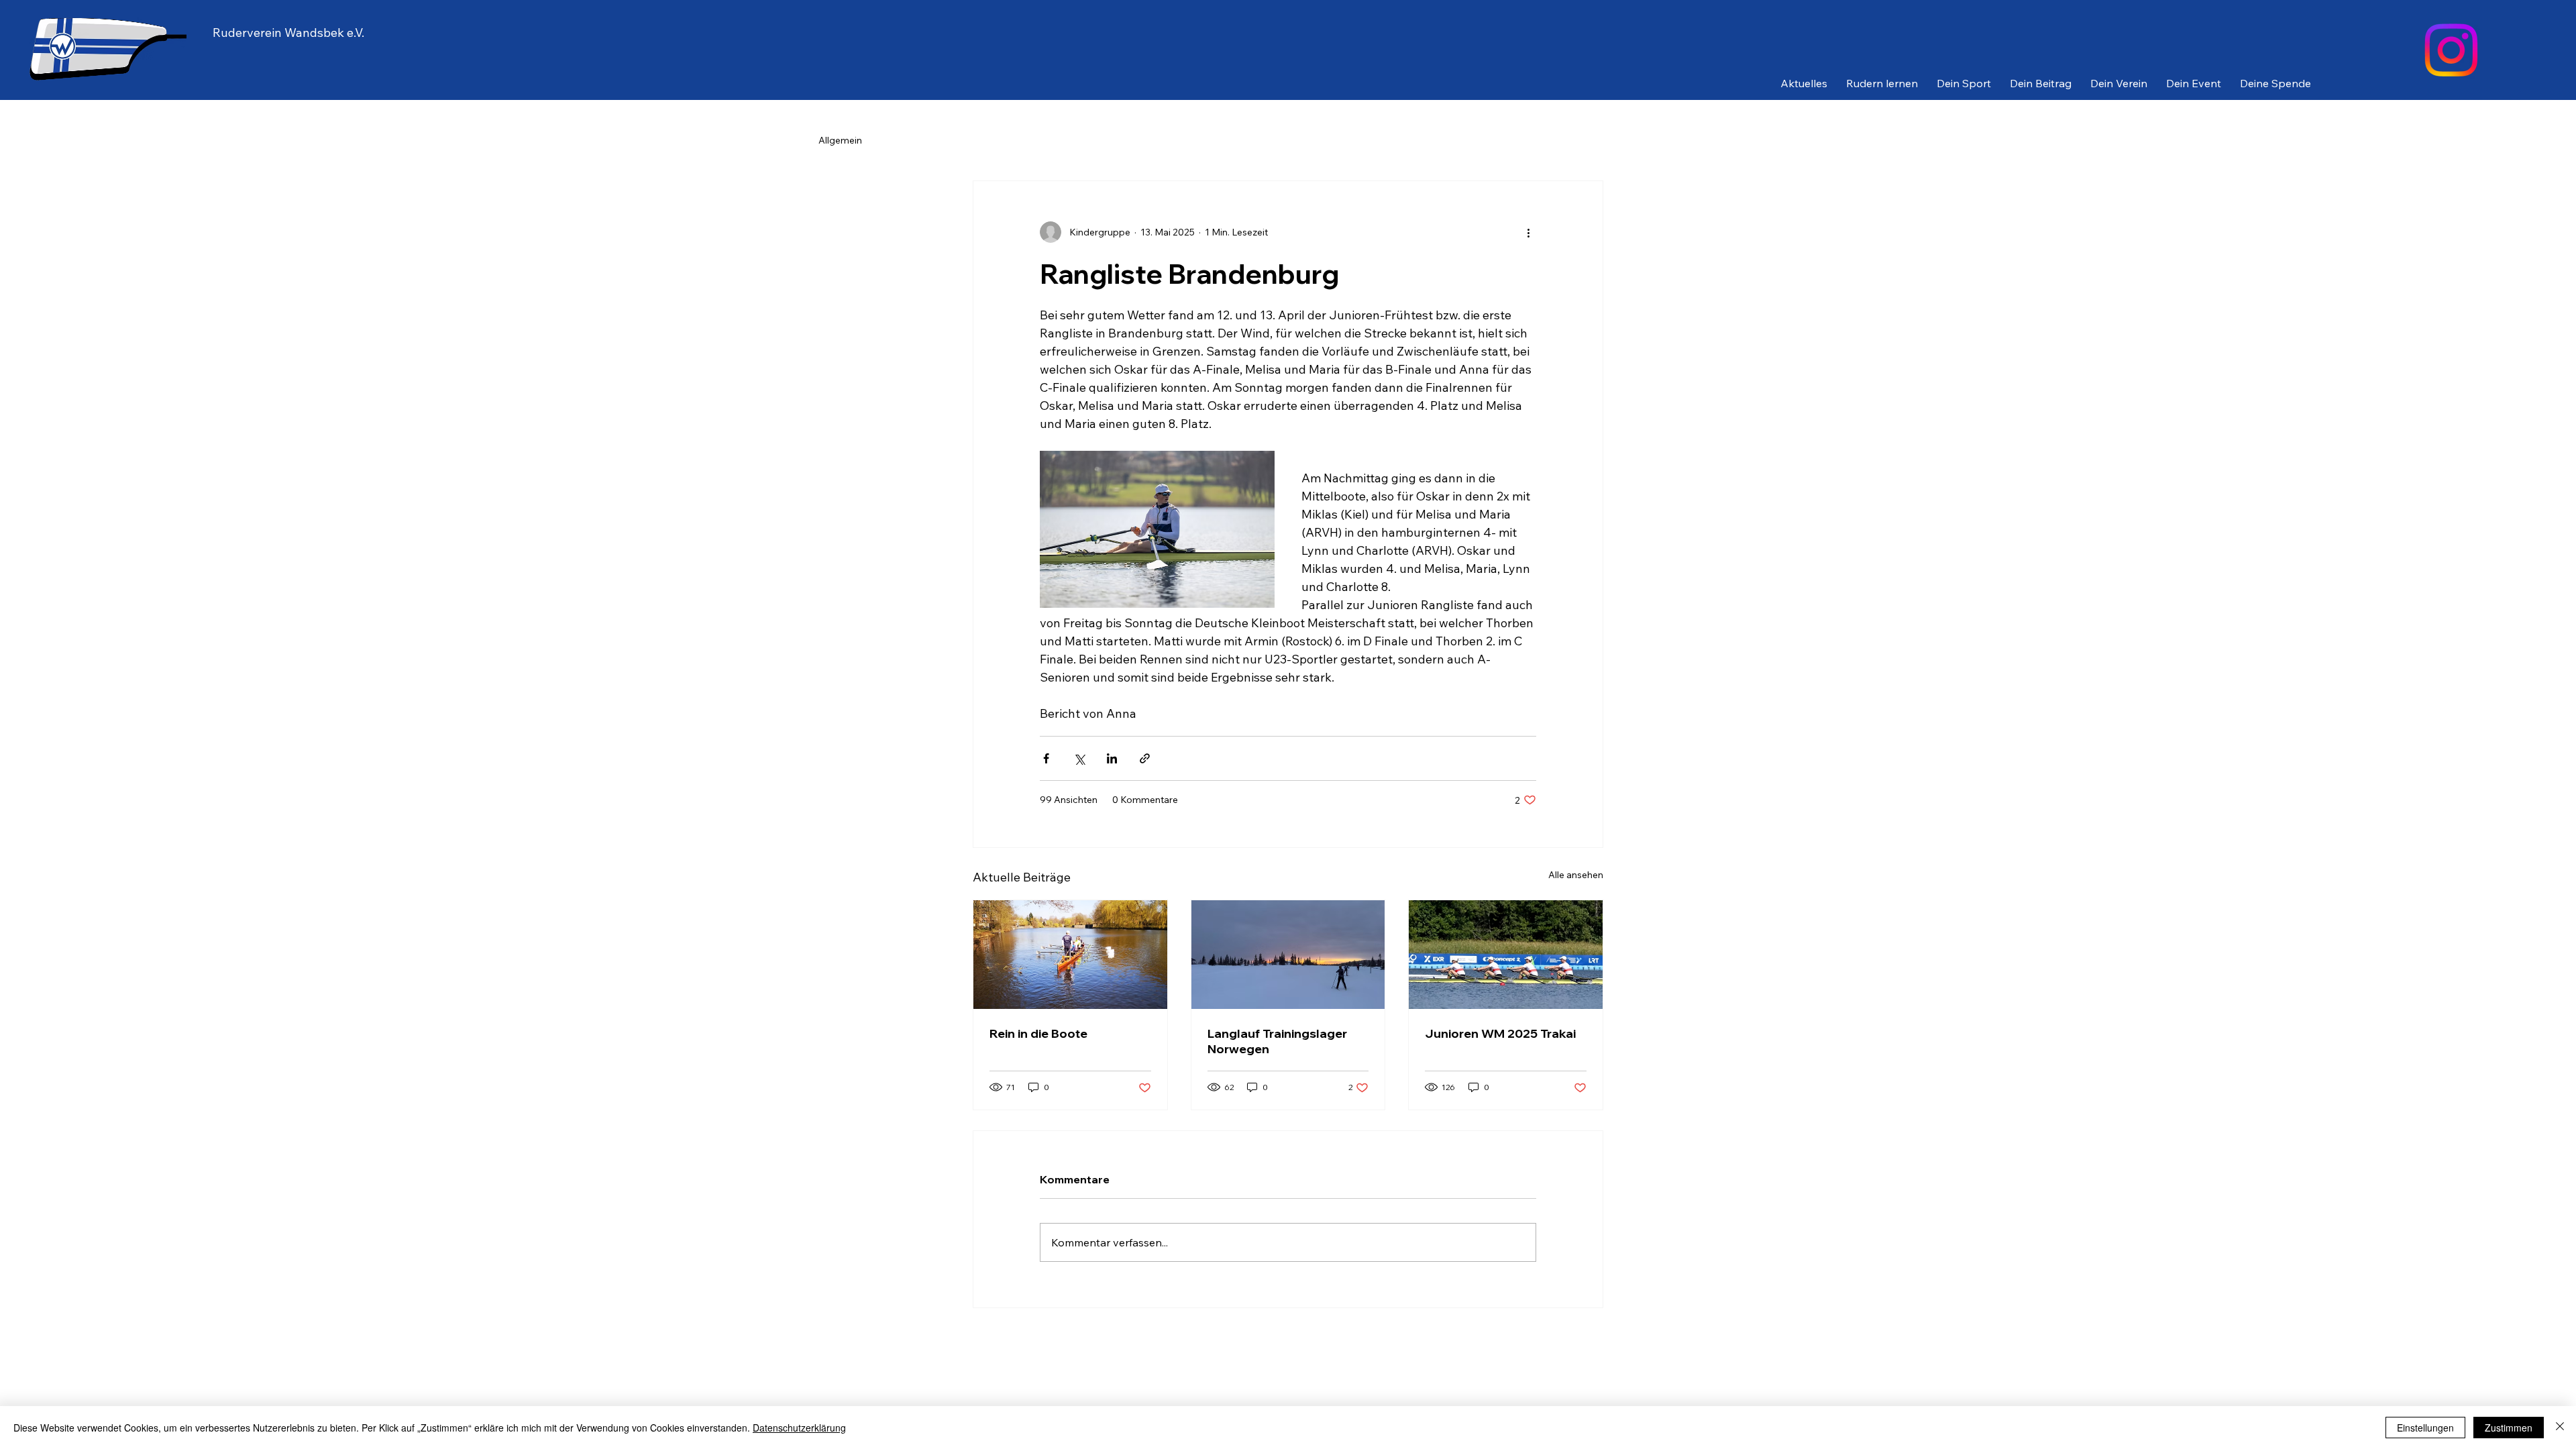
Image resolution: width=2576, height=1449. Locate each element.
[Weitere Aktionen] (1528, 232)
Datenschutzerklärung (799, 1428)
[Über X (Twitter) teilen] (1079, 758)
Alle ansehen (1576, 875)
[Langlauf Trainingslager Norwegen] (1288, 955)
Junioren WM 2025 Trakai (1500, 1033)
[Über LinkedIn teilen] (1112, 758)
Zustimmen (2509, 1428)
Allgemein (840, 140)
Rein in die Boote (1038, 1033)
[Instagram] (2451, 50)
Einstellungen (2425, 1428)
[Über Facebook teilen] (1046, 758)
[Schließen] (2560, 1428)
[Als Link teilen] (1145, 758)
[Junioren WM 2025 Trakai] (1506, 955)
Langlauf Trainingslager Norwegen (1277, 1041)
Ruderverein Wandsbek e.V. (288, 33)
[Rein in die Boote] (1070, 955)
